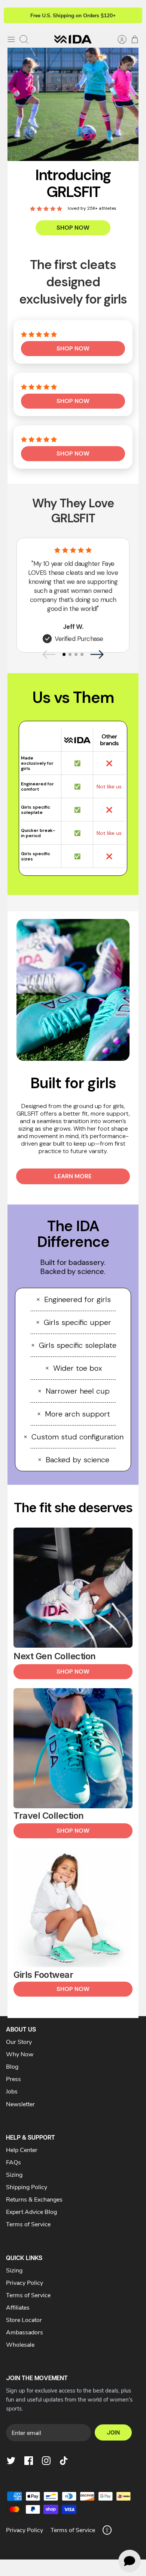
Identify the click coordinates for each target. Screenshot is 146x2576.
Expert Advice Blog (31, 2211)
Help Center (22, 2150)
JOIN (113, 2432)
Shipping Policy (27, 2187)
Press (13, 2079)
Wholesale (20, 2344)
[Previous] (14, 15)
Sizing (14, 2174)
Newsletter (20, 2104)
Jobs (12, 2091)
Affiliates (18, 2307)
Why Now (20, 2054)
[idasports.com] (73, 39)
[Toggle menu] (11, 39)
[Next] (132, 15)
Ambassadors (25, 2332)
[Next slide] (97, 654)
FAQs (13, 2162)
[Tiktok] (64, 2461)
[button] (73, 349)
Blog (12, 2066)
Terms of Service (28, 2224)
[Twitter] (11, 2461)
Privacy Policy (25, 2282)
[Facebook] (29, 2461)
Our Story (19, 2041)
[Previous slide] (49, 654)
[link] (73, 100)
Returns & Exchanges (34, 2199)
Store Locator (24, 2320)
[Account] (118, 39)
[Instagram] (46, 2461)
